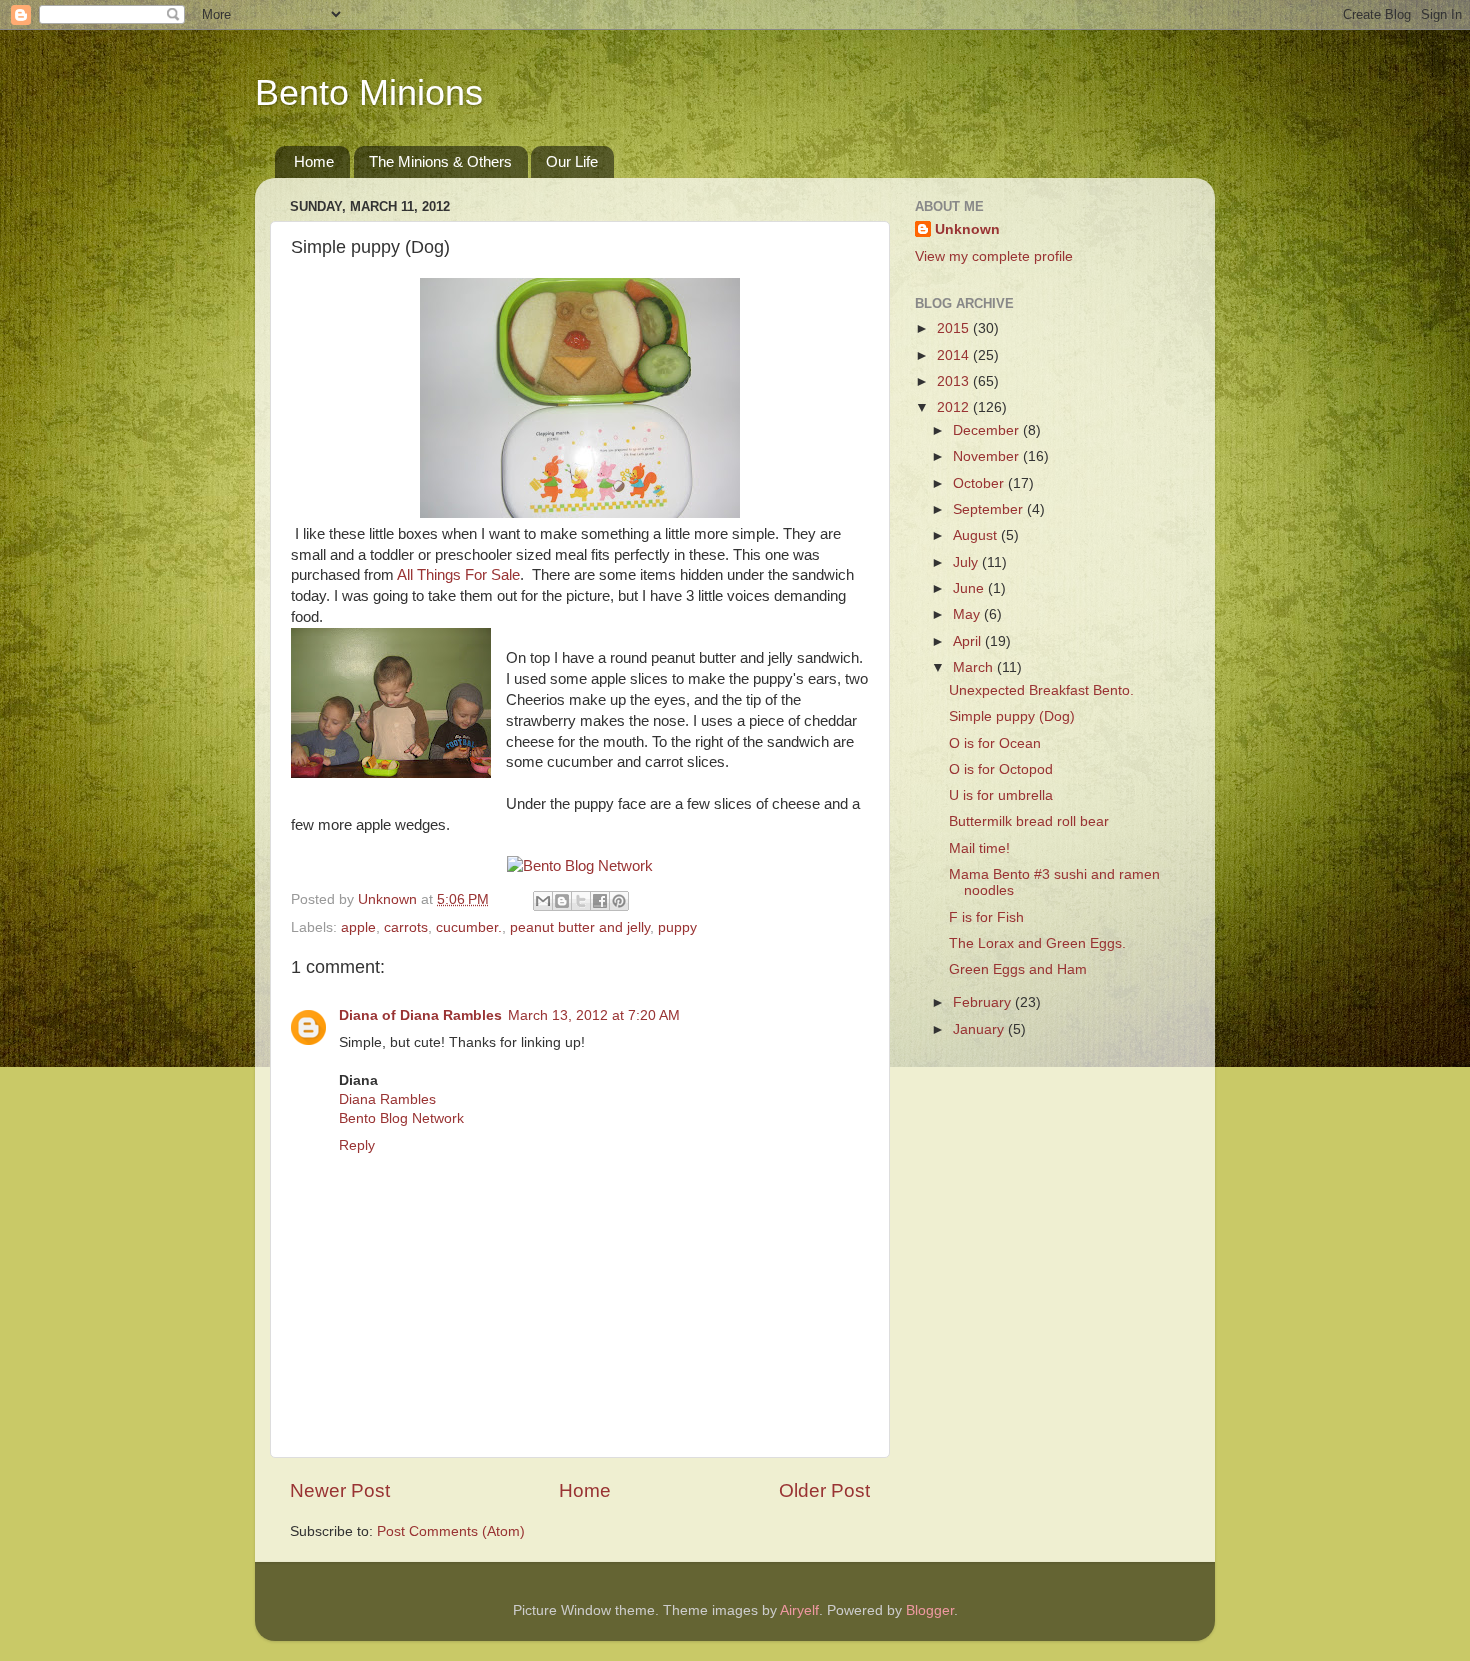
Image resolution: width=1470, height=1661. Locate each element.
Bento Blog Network (401, 1118)
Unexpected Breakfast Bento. (1041, 690)
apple (358, 927)
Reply (357, 1145)
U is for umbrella (1001, 795)
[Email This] (543, 901)
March (975, 667)
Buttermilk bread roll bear (1029, 821)
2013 (955, 381)
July (967, 562)
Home (314, 161)
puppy (677, 927)
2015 (955, 328)
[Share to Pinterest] (619, 901)
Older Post (824, 1490)
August (977, 535)
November (988, 456)
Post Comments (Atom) (451, 1531)
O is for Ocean (995, 743)
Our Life (572, 161)
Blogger (930, 1610)
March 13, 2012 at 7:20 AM (594, 1015)
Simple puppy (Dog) (1012, 716)
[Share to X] (581, 901)
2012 (955, 407)
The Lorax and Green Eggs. (1037, 943)
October (980, 483)
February (984, 1002)
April (969, 641)
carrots (406, 927)
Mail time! (979, 848)
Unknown (967, 229)
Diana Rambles (387, 1099)
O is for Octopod (1001, 769)
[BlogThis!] (562, 901)
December (988, 430)
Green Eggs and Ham (1018, 969)
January (980, 1029)
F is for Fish (986, 917)
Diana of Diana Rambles (420, 1015)
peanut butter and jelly (580, 927)
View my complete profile (994, 256)
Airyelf (799, 1610)
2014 (955, 355)
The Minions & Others (440, 161)
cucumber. (469, 927)
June (970, 588)
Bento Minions (369, 92)
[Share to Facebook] (600, 901)
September (990, 509)
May (968, 614)
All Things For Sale (458, 575)
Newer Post (340, 1490)
